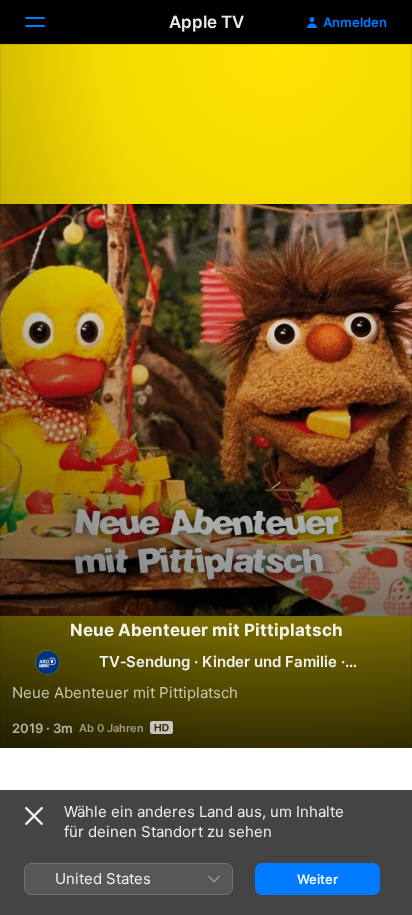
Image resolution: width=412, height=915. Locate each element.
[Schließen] (34, 816)
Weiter (317, 879)
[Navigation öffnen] (47, 22)
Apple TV (206, 22)
